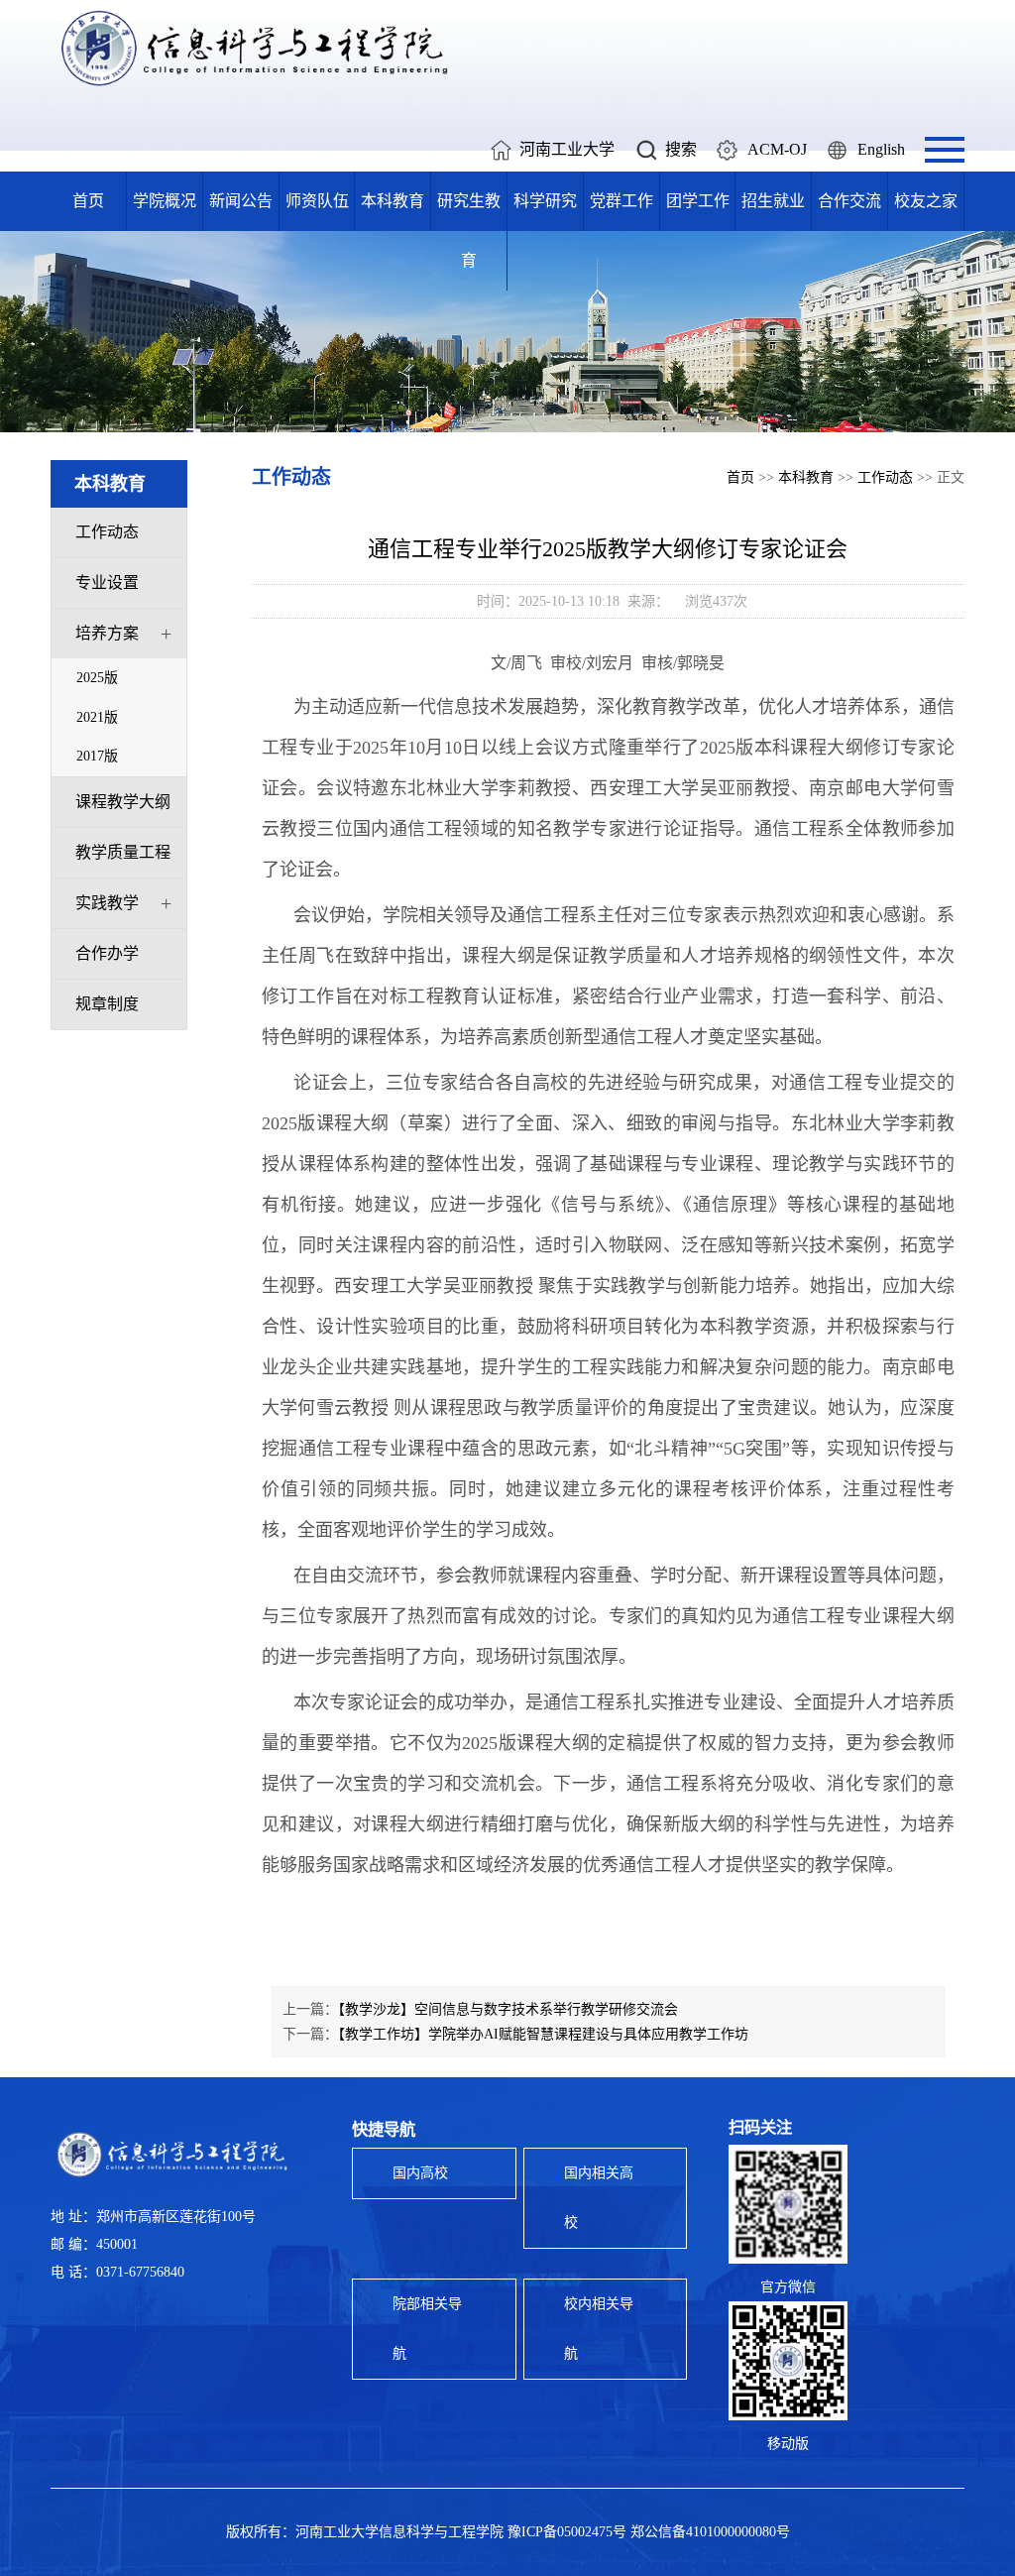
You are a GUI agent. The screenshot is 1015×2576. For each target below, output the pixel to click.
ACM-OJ (777, 149)
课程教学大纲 (123, 802)
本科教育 (393, 201)
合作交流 (849, 201)
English (881, 149)
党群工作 (621, 201)
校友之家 (926, 201)
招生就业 (773, 201)
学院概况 (165, 201)
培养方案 (107, 633)
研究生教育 (469, 231)
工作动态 (107, 532)
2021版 (97, 717)
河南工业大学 (567, 149)
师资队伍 (317, 201)
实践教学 (107, 903)
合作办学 (107, 953)
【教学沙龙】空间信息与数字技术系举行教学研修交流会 (508, 2009)
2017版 (97, 756)
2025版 (97, 678)
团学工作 (698, 201)
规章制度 (107, 1004)
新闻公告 (241, 201)
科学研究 (545, 201)
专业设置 (107, 583)
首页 (88, 201)
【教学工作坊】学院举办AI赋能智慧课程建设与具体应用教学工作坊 (543, 2034)
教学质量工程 (123, 852)
